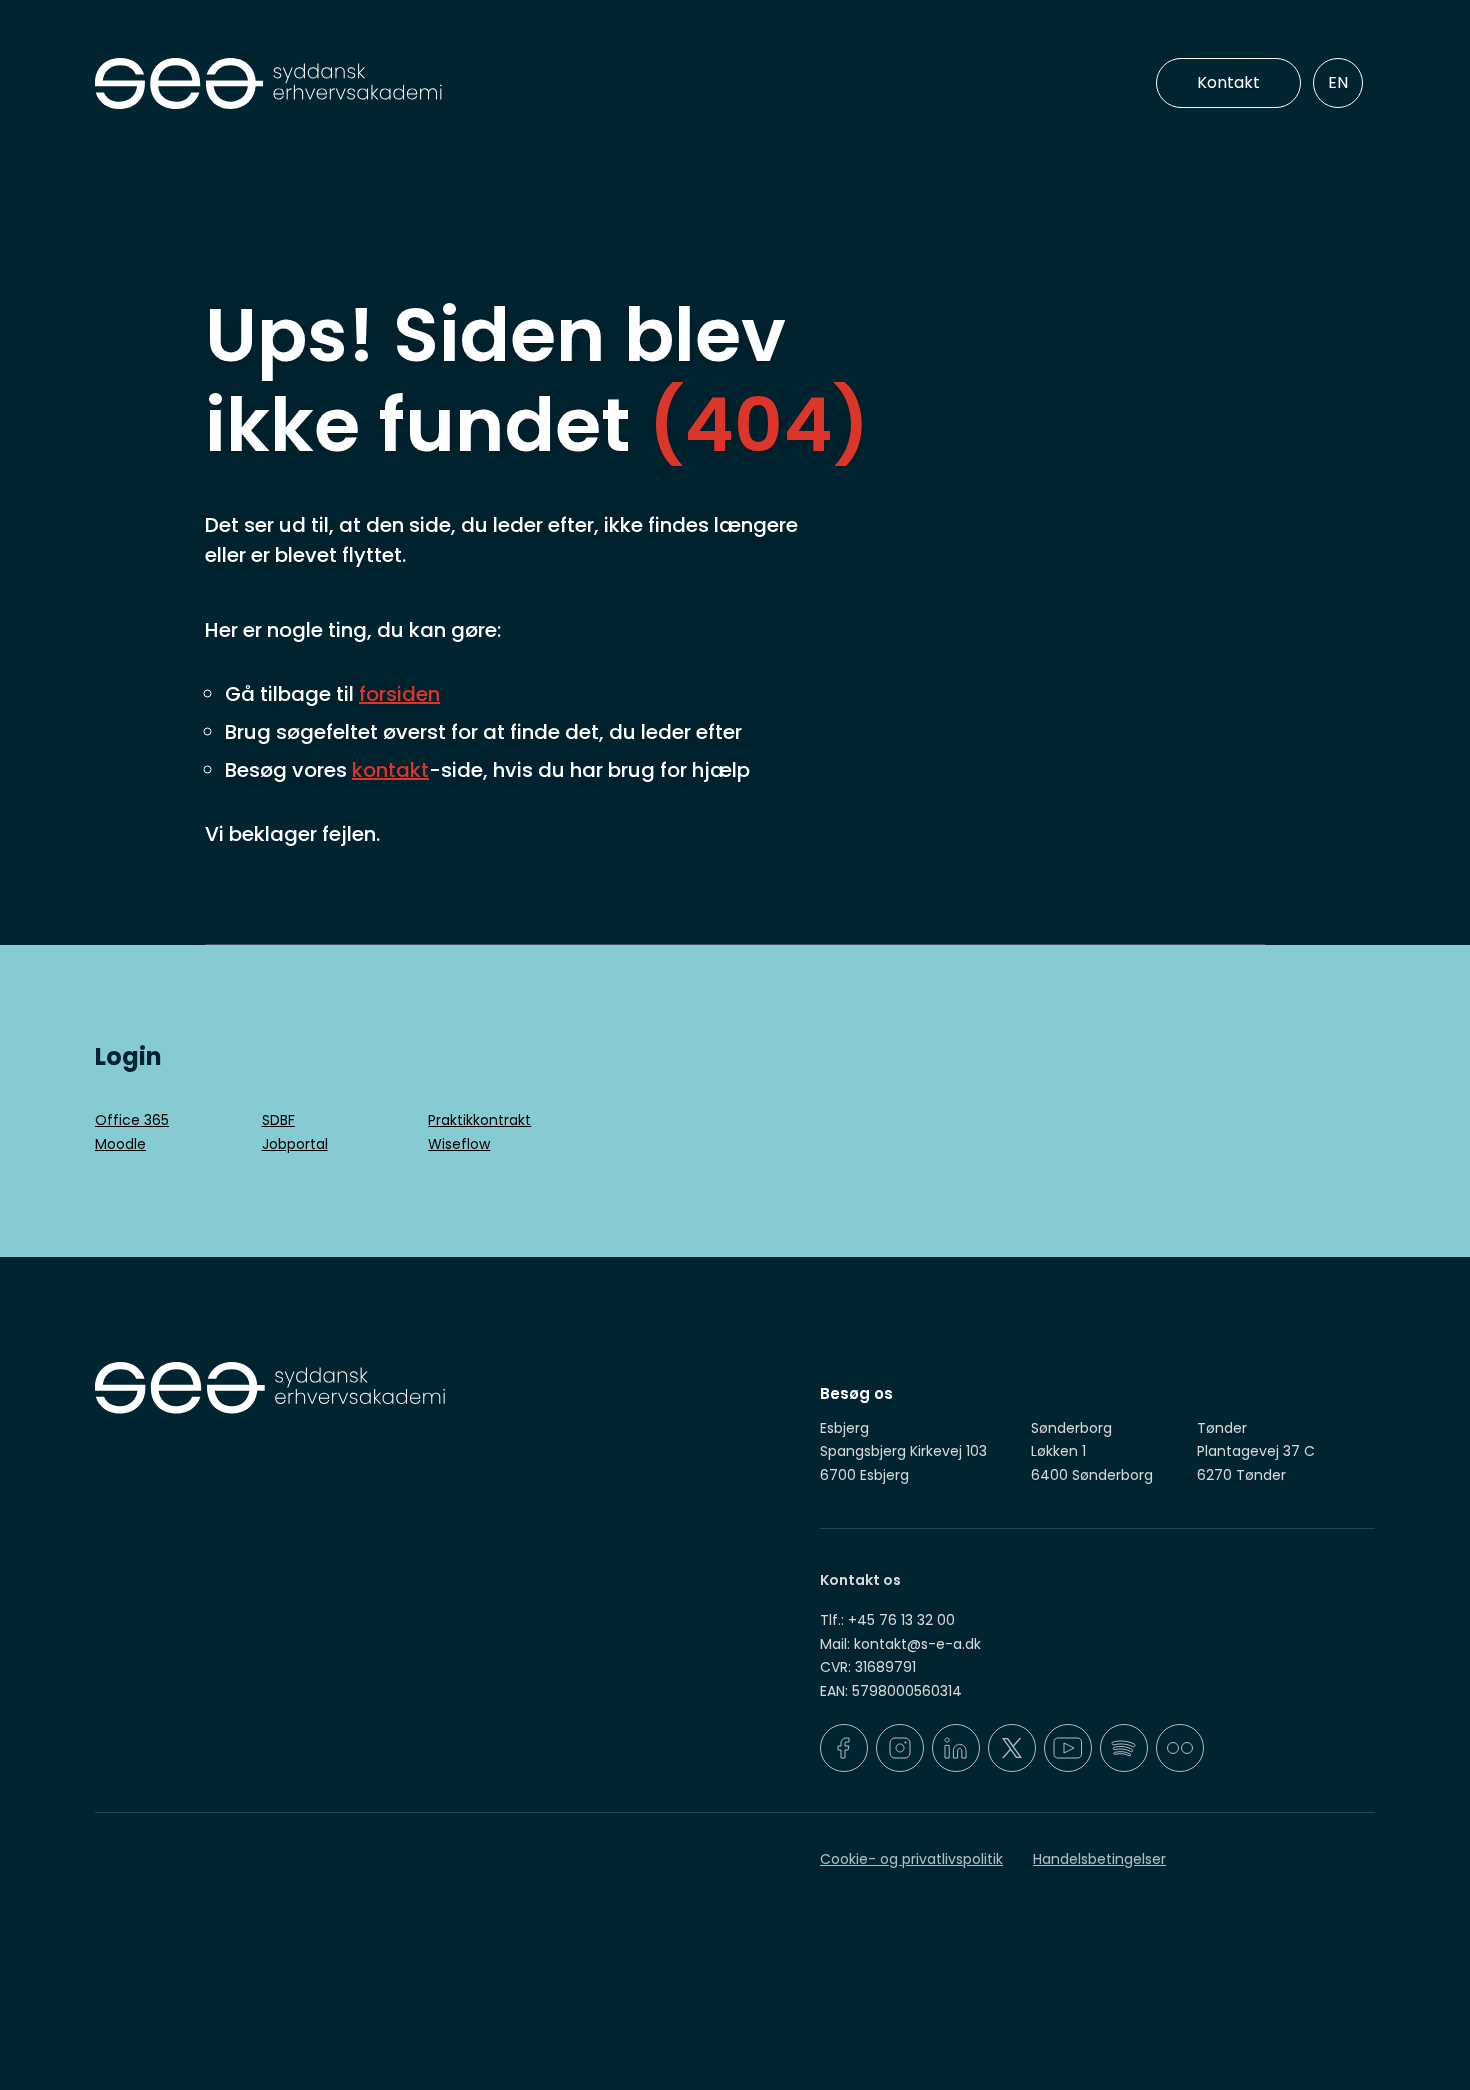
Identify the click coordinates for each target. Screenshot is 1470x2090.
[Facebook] (844, 1748)
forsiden (399, 694)
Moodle (120, 1144)
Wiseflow (459, 1144)
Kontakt (1228, 82)
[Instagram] (900, 1748)
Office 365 (132, 1120)
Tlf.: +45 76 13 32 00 (887, 1620)
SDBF (278, 1120)
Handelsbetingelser (1099, 1859)
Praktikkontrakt (479, 1120)
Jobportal (295, 1144)
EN (1338, 82)
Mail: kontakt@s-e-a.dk (900, 1644)
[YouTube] (1068, 1748)
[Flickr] (1180, 1748)
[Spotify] (1124, 1748)
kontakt (390, 770)
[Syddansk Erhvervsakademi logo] (410, 84)
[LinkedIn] (956, 1748)
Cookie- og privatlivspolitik (911, 1859)
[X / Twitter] (1012, 1748)
